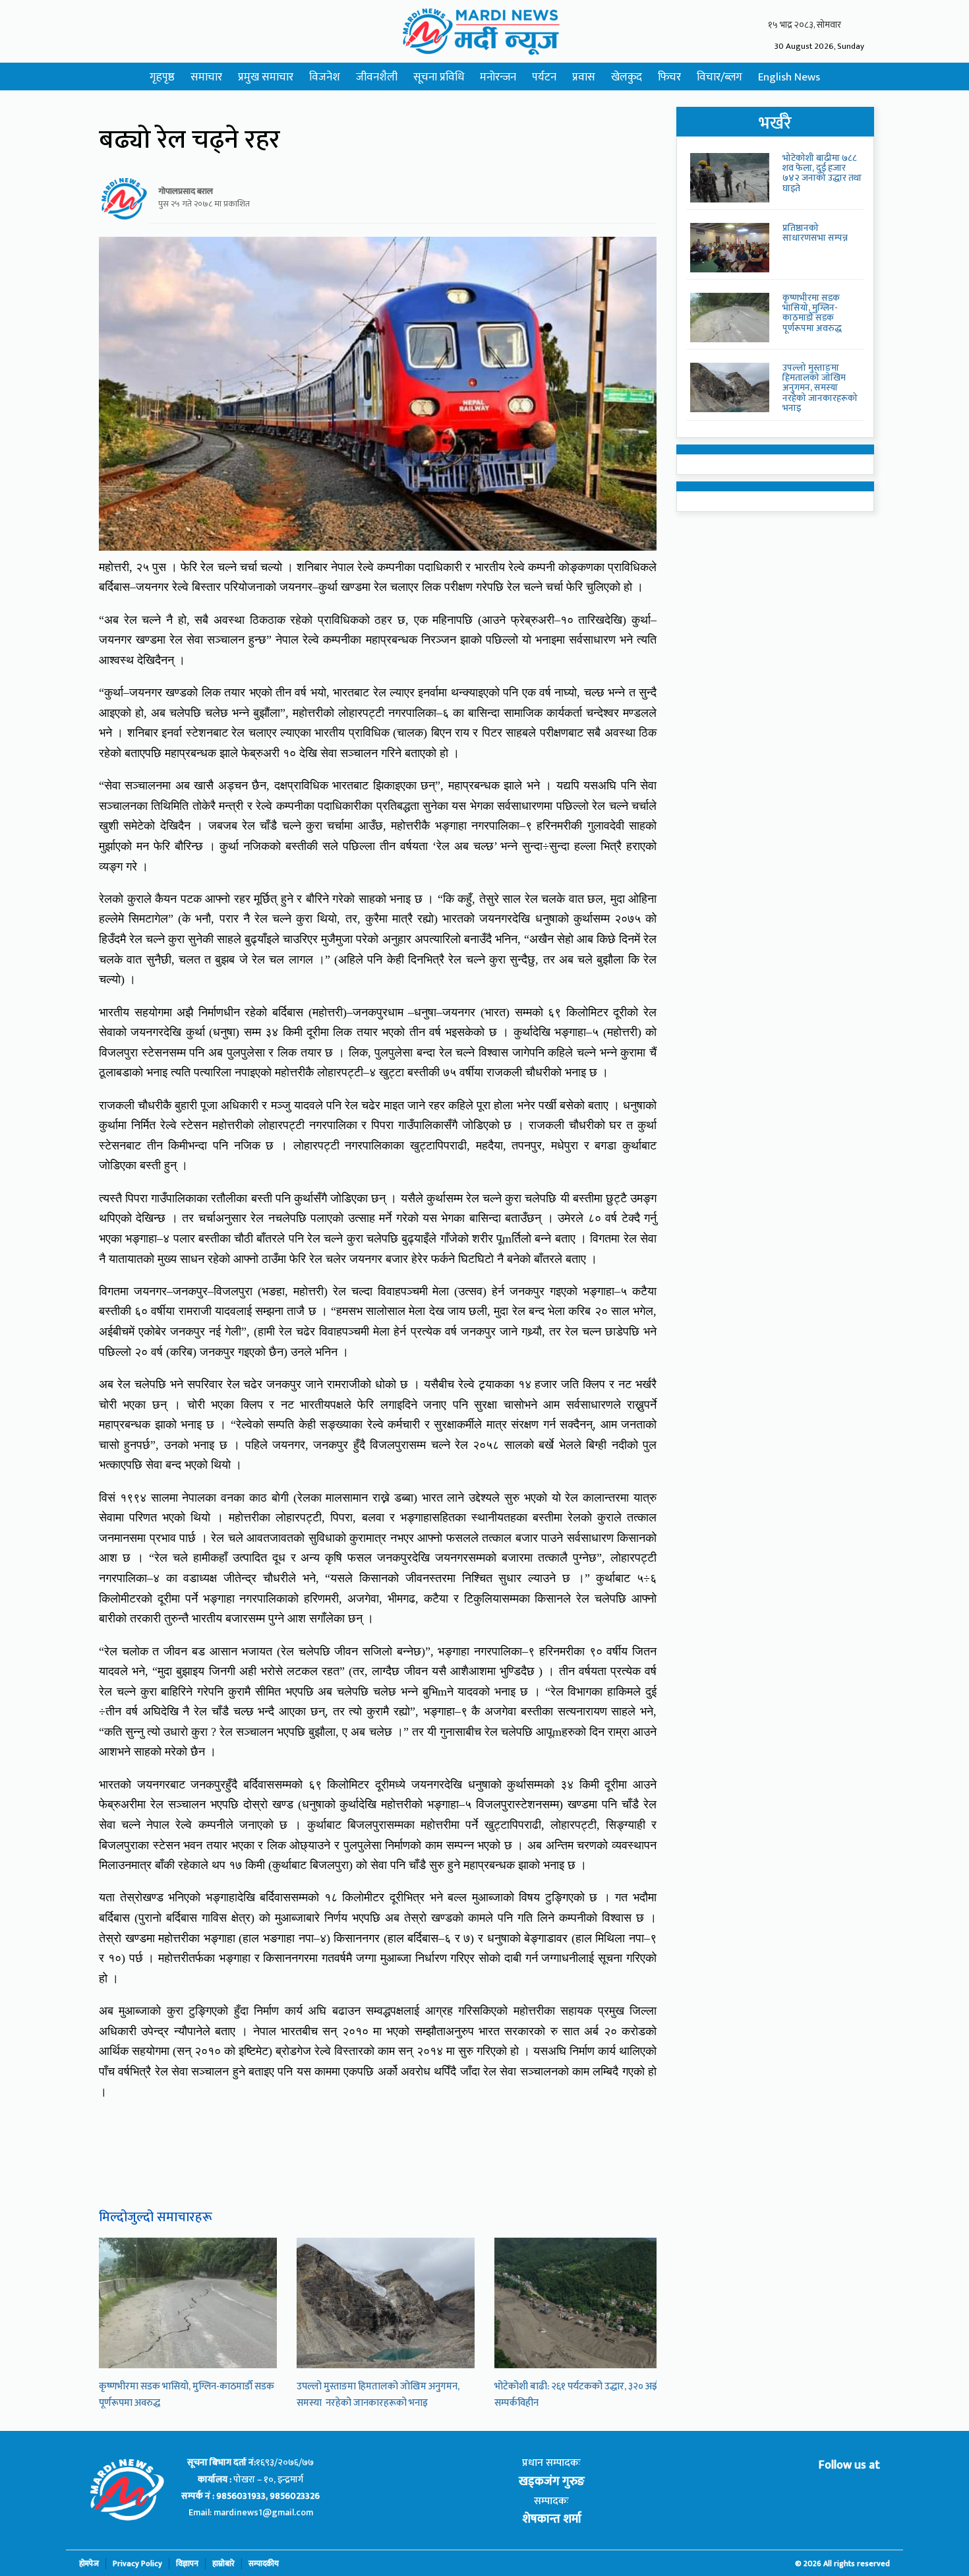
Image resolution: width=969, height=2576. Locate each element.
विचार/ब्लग (719, 77)
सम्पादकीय (264, 2564)
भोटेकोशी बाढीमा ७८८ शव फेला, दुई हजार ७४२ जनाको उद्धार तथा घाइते (822, 173)
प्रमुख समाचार (266, 77)
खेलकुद (627, 77)
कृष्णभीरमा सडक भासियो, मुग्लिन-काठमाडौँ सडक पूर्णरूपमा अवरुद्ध (812, 313)
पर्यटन (544, 77)
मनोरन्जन (498, 77)
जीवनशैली (377, 77)
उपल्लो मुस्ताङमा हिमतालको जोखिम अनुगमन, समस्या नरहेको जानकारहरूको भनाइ (378, 2395)
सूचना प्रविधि (439, 77)
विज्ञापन (187, 2564)
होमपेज (89, 2564)
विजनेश (325, 77)
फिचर (669, 77)
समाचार (206, 77)
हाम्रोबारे (223, 2564)
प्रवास (584, 77)
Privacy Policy (137, 2564)
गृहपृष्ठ (162, 77)
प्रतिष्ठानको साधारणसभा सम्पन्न (815, 233)
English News (789, 77)
